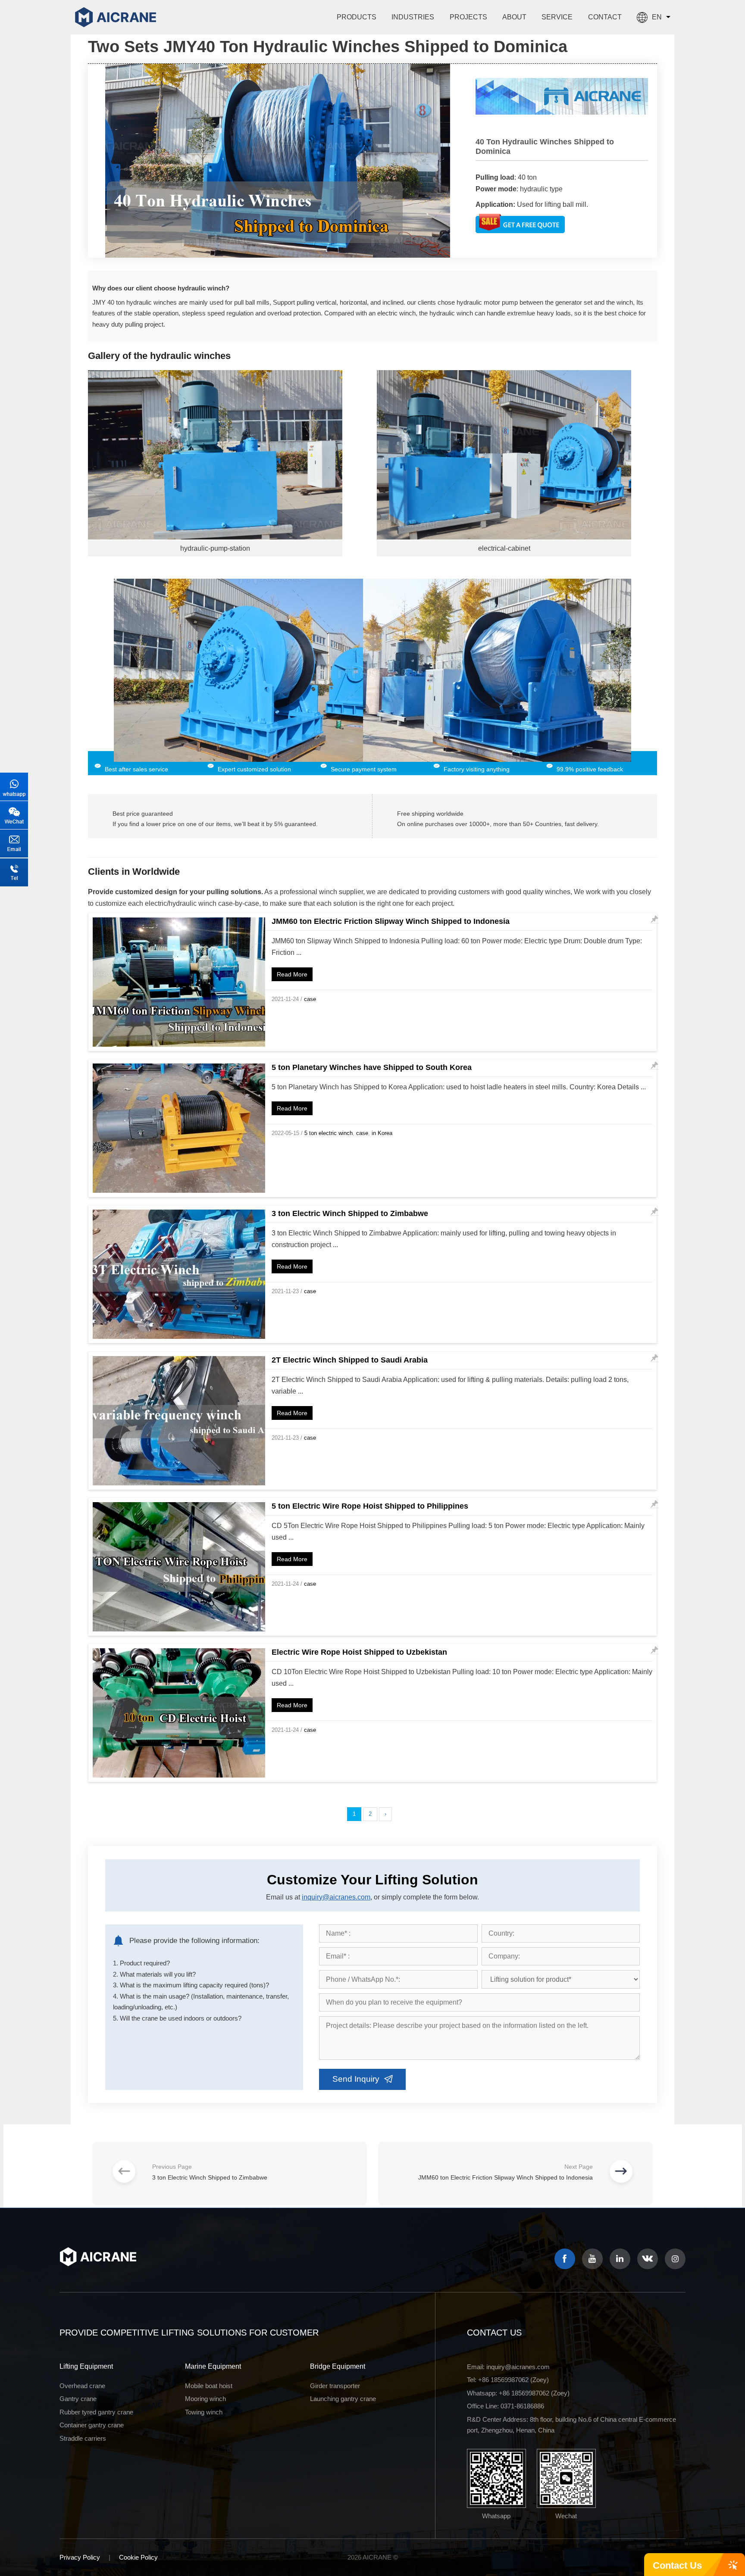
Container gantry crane (92, 2425)
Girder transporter (335, 2386)
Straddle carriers (83, 2438)
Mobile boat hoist (209, 2386)
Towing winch (204, 2412)
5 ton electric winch (329, 1133)
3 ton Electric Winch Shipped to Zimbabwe (350, 1213)
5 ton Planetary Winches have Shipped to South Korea (372, 1067)
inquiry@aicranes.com (336, 1897)
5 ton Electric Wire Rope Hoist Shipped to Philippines (370, 1506)
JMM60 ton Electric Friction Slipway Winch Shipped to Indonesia (391, 921)
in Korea (382, 1133)
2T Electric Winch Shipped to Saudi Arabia (350, 1360)
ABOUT (514, 17)
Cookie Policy (138, 2557)
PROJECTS (468, 17)
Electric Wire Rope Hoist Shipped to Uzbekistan (359, 1652)
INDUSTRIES (413, 17)
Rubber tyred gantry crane (96, 2412)
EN (657, 17)
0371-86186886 (522, 2406)
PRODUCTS (357, 17)
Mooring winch (205, 2399)
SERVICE (557, 17)
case (310, 999)
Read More (292, 974)
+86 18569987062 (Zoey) (513, 2380)
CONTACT (605, 17)
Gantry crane (78, 2399)
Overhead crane (82, 2386)
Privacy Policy (80, 2557)
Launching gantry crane (343, 2399)
